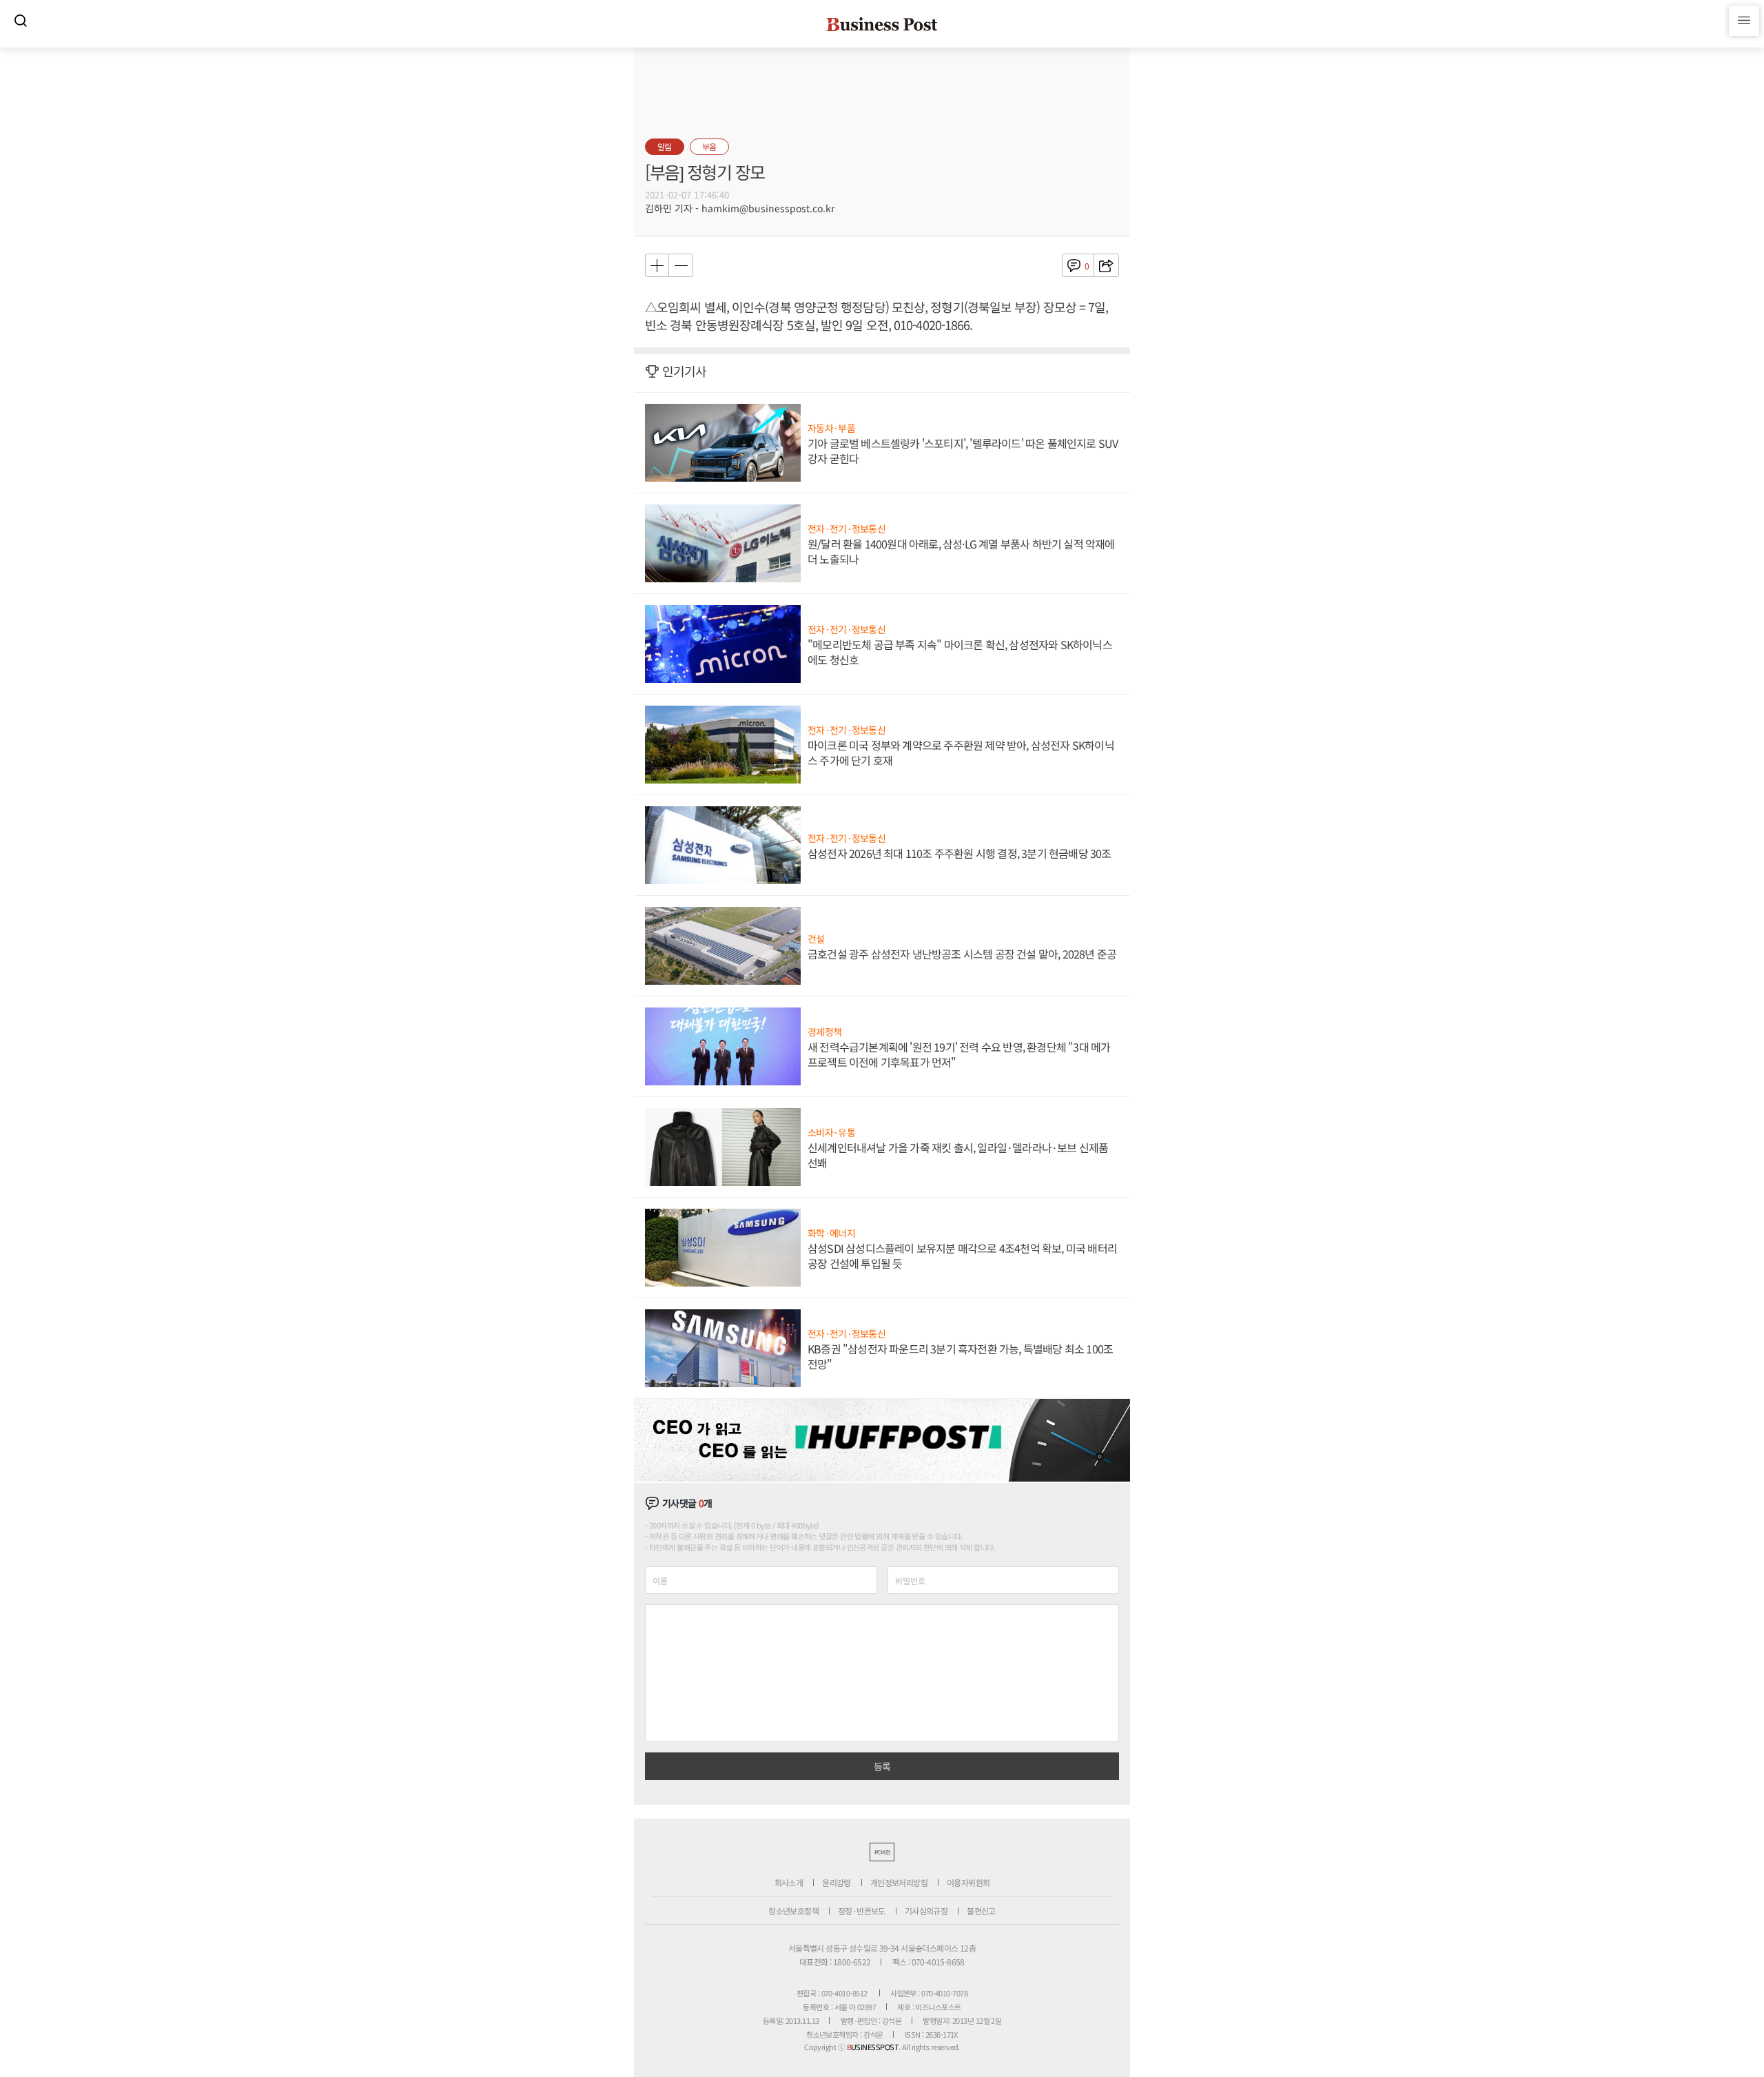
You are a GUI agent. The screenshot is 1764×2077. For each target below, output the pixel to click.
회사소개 (789, 1882)
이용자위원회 (968, 1882)
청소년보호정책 (793, 1911)
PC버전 (882, 1852)
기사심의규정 (926, 1911)
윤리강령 (837, 1882)
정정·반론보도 (862, 1911)
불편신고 (981, 1911)
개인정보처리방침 (899, 1882)
